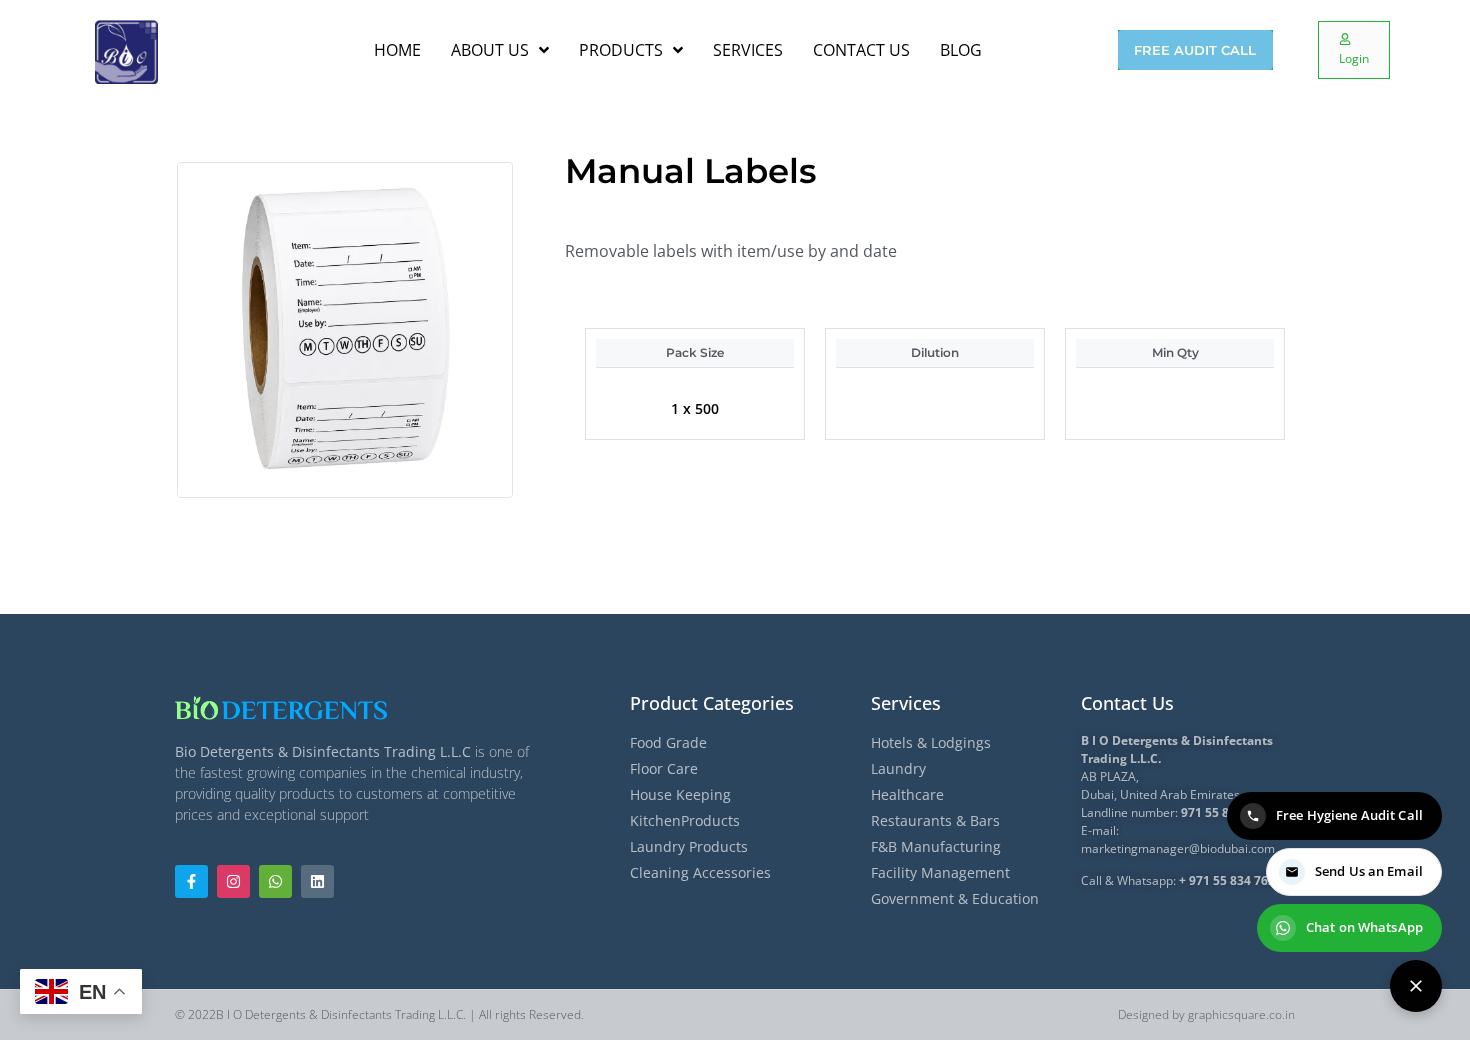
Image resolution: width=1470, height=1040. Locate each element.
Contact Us (1127, 703)
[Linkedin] (317, 881)
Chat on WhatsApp (1364, 927)
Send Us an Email (1369, 871)
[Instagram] (233, 881)
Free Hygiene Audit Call (1349, 815)
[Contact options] (1416, 986)
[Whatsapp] (275, 881)
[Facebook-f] (191, 881)
